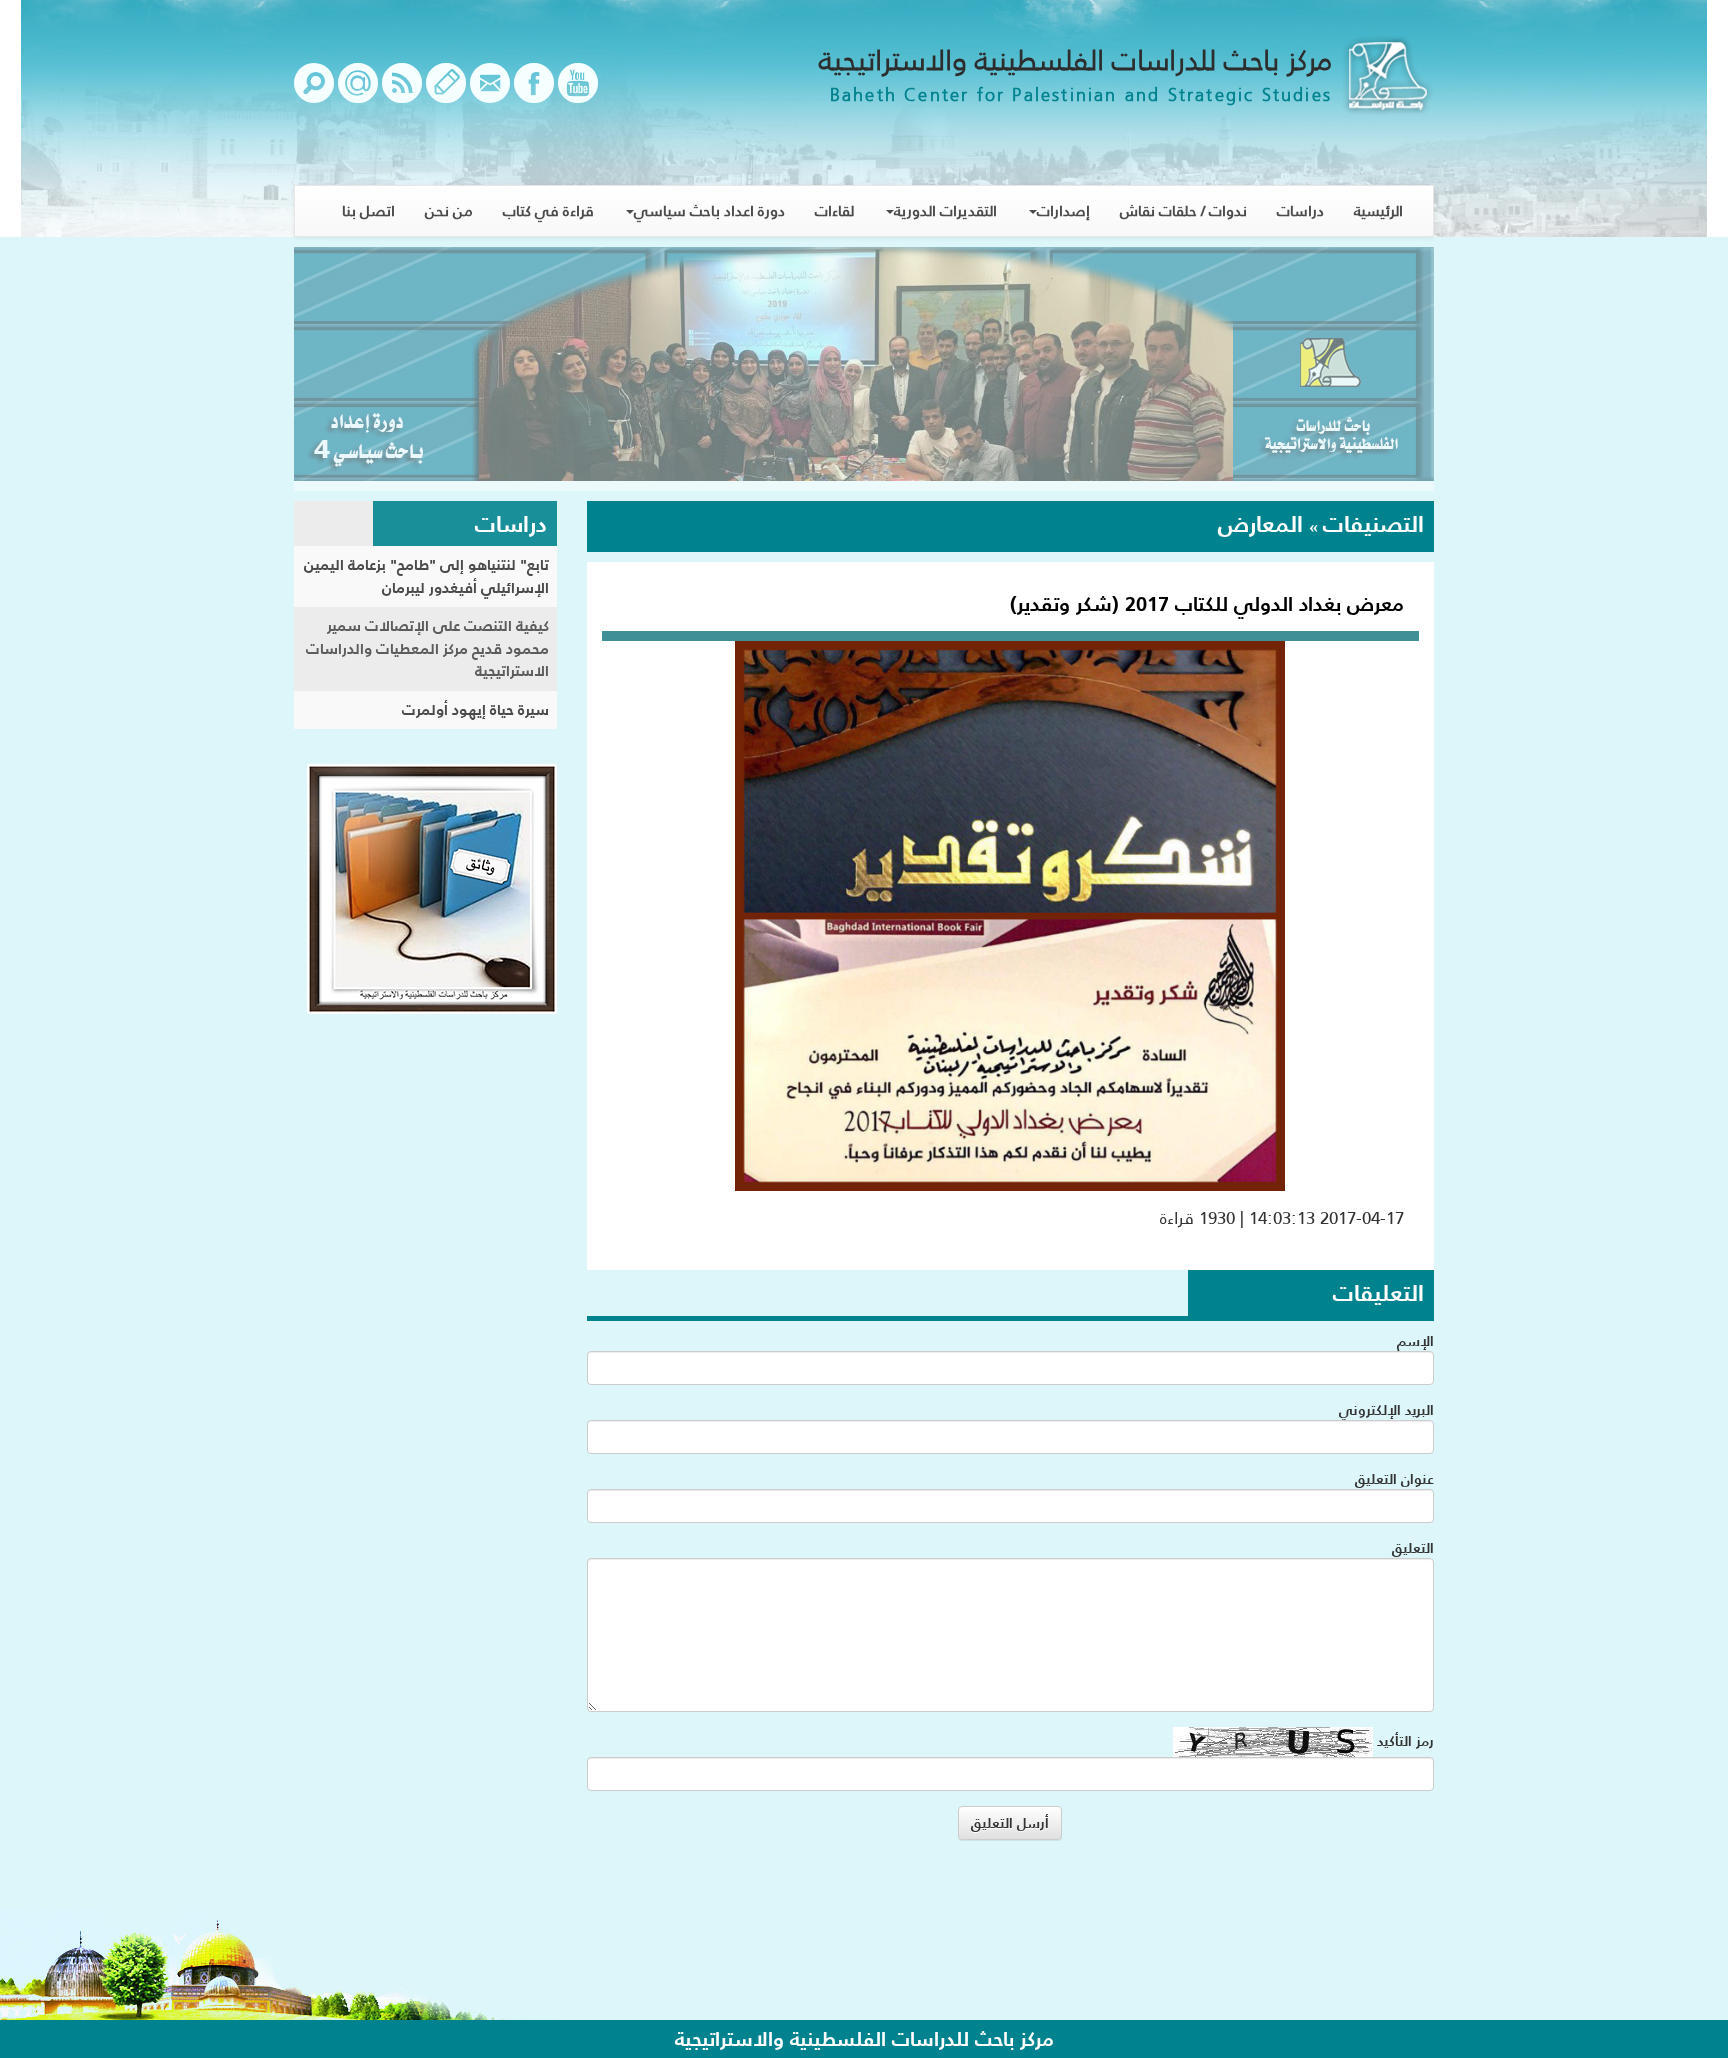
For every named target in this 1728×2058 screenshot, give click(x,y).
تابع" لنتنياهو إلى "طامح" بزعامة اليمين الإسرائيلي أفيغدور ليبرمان (426, 576)
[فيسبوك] (534, 93)
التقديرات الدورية (945, 210)
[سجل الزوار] (446, 93)
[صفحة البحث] (314, 93)
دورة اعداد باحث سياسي (709, 210)
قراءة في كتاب (548, 210)
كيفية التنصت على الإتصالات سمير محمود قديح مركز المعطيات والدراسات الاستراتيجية (427, 648)
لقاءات (834, 210)
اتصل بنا (368, 210)
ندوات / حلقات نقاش (1183, 210)
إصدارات (1063, 210)
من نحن (449, 210)
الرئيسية (1378, 210)
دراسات (1300, 210)
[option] (864, 369)
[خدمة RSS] (402, 93)
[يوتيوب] (578, 93)
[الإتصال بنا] (490, 93)
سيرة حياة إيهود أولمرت (475, 709)
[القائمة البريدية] (358, 93)
